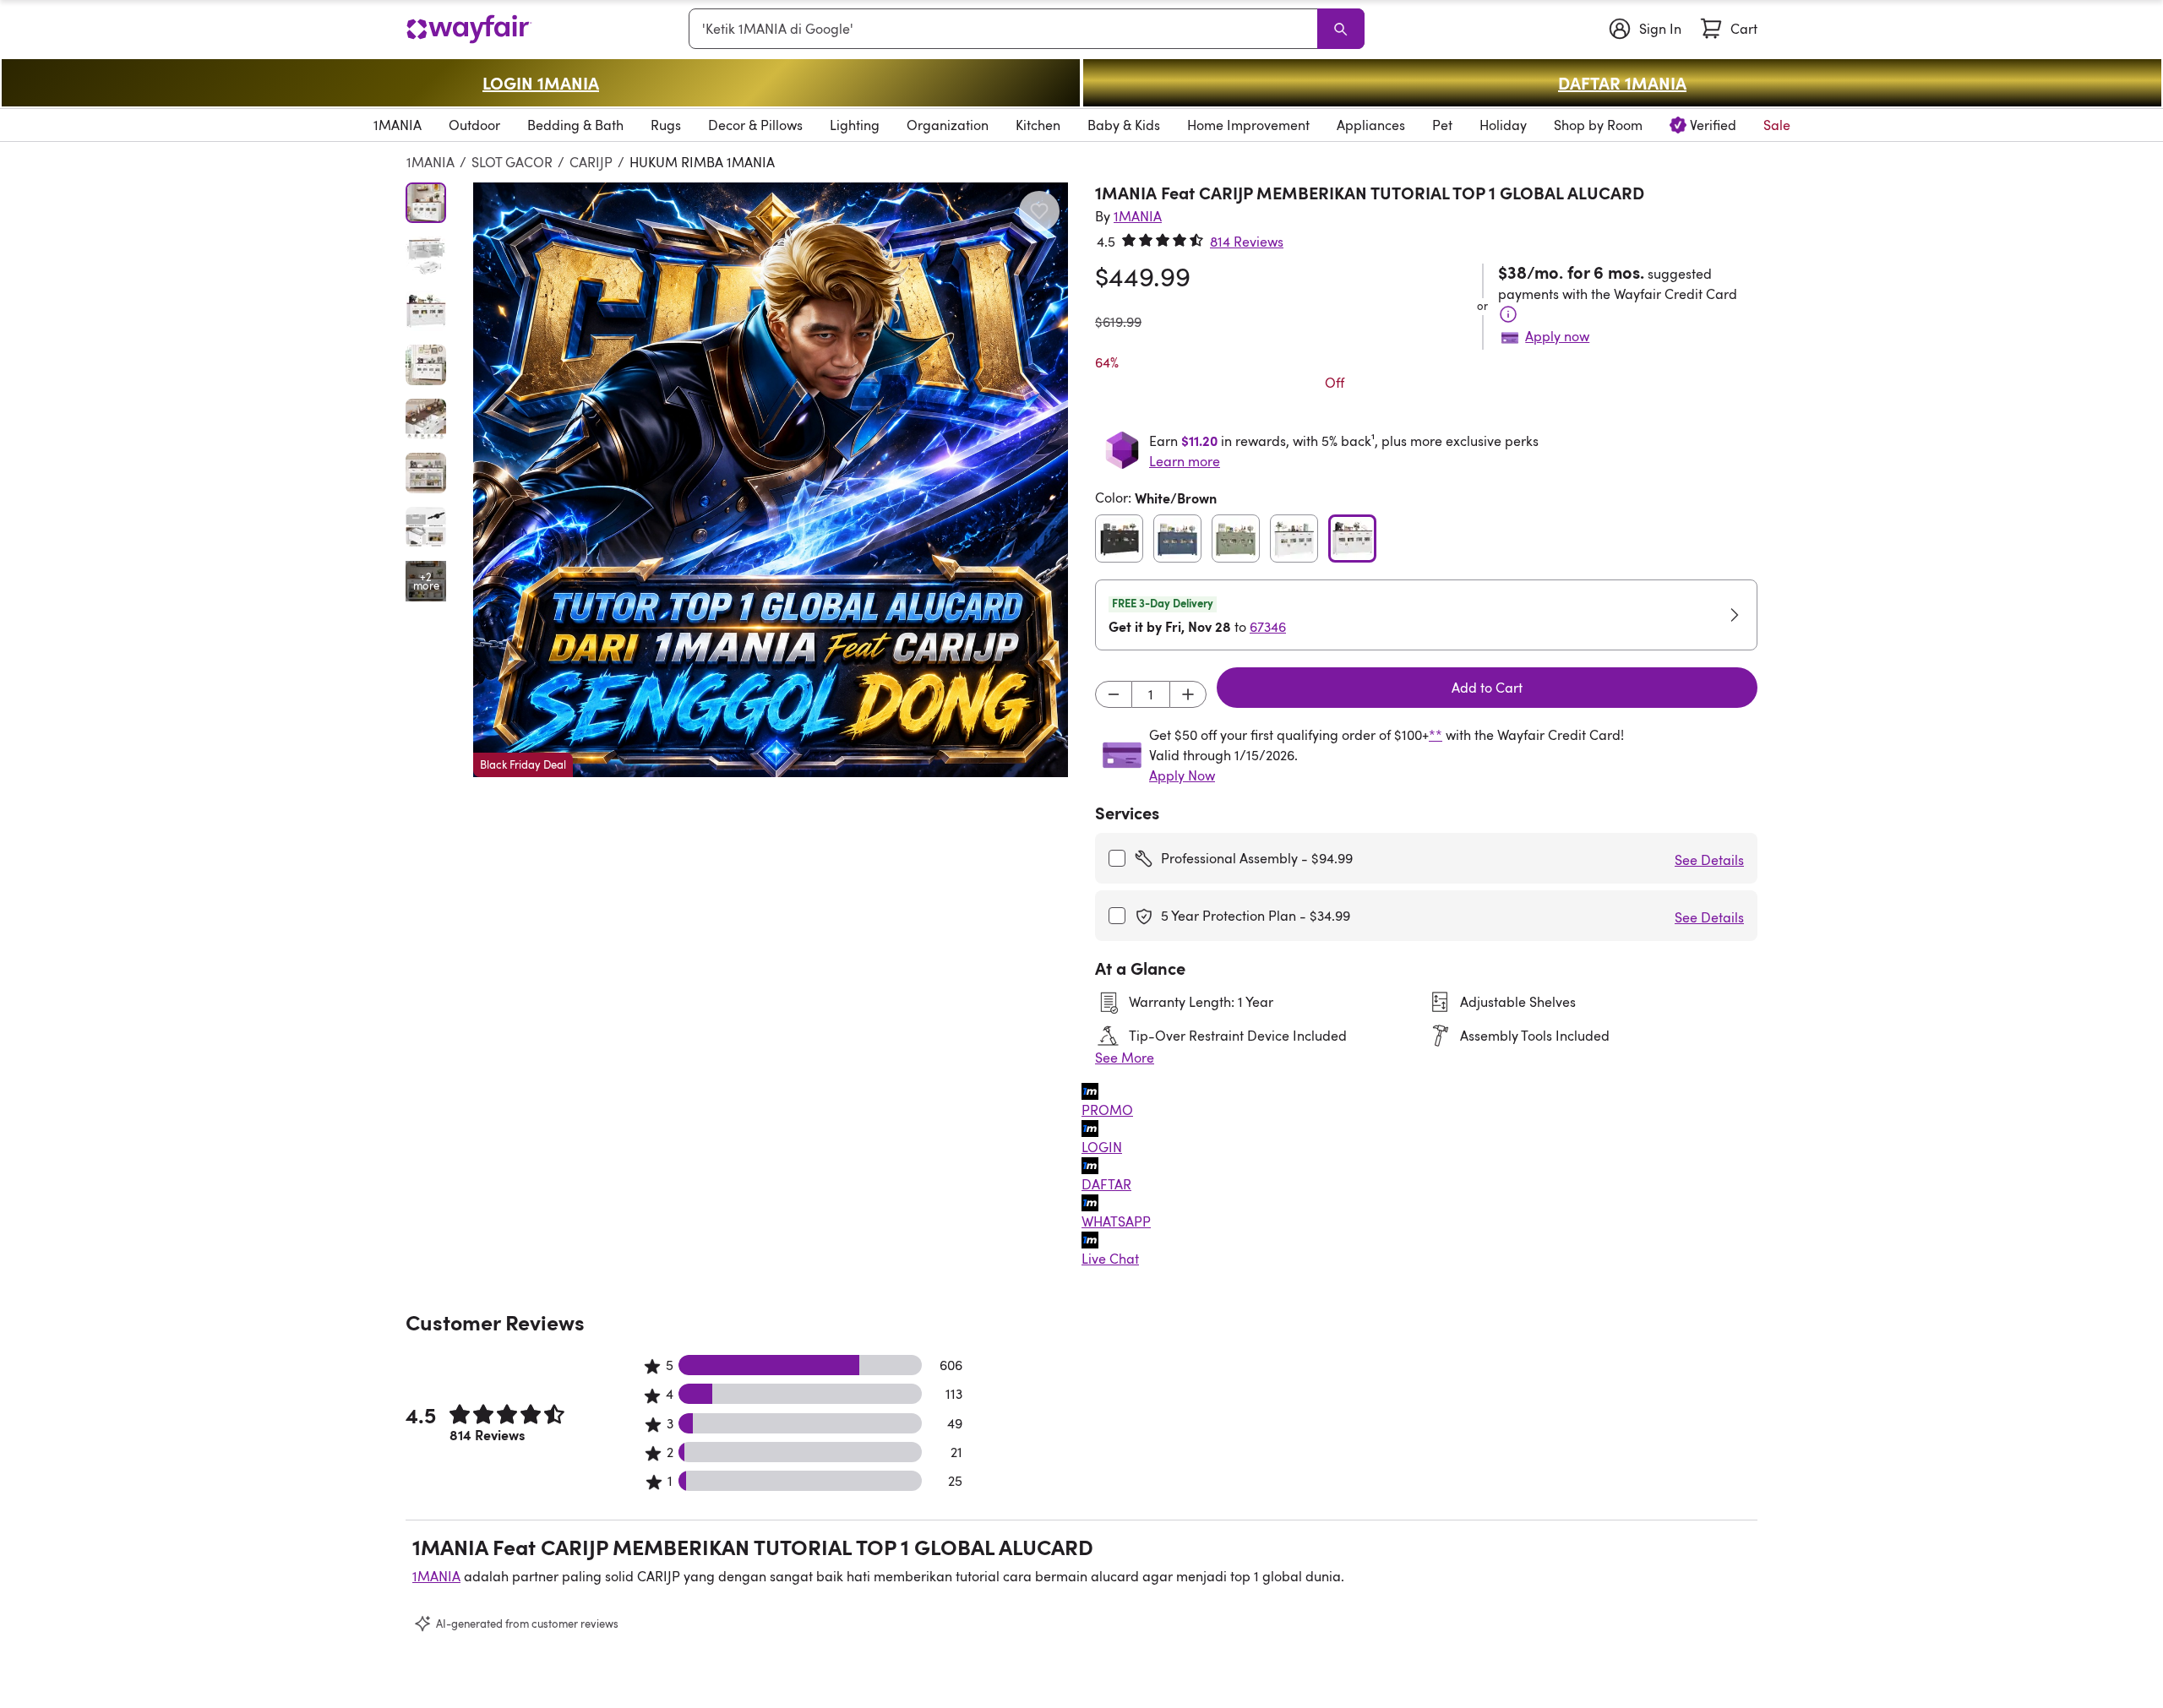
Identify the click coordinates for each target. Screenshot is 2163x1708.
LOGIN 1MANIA (541, 83)
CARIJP (591, 162)
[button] (771, 480)
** (1436, 735)
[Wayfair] (469, 29)
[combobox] (1006, 29)
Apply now (1557, 336)
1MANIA (430, 162)
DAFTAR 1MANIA (1622, 83)
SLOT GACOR (512, 162)
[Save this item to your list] (1039, 211)
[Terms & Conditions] (1508, 314)
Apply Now (1182, 775)
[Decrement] (1114, 694)
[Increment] (1188, 694)
